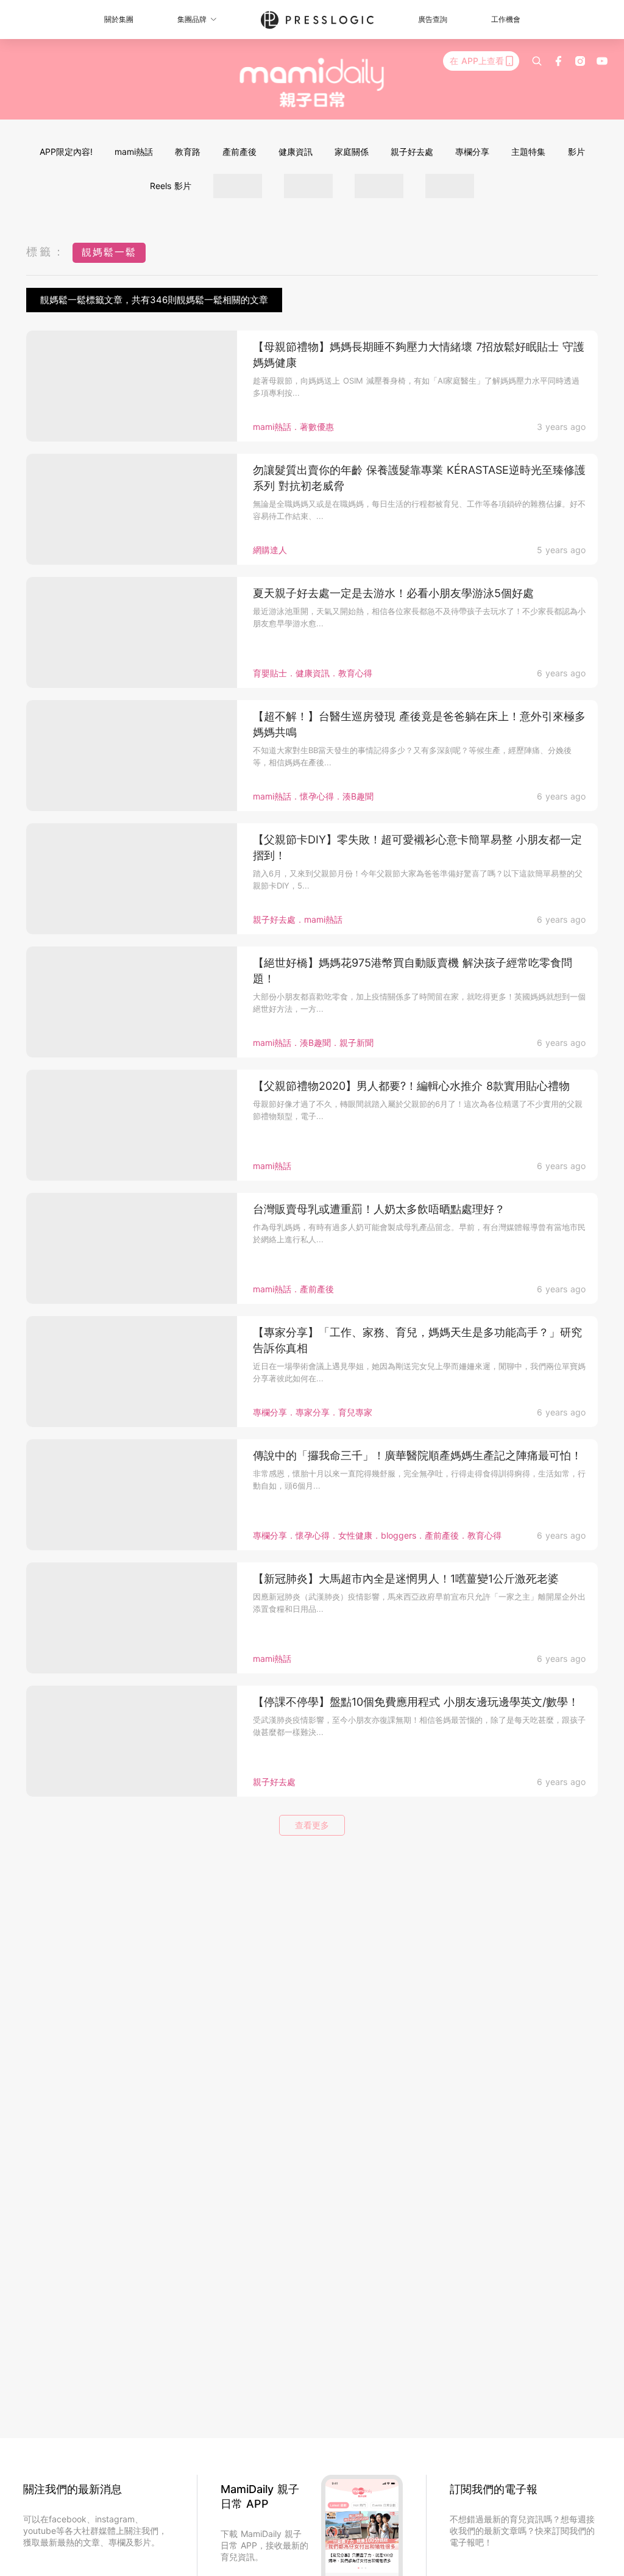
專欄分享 (472, 152)
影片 (576, 152)
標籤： (46, 252)
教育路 (188, 152)
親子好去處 (412, 152)
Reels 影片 (171, 186)
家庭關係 (352, 152)
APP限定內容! (66, 152)
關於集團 (119, 19)
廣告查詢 (433, 19)
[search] (537, 61)
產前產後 (239, 152)
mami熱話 (134, 152)
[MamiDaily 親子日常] (312, 82)
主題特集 (528, 152)
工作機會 (506, 19)
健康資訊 (296, 152)
